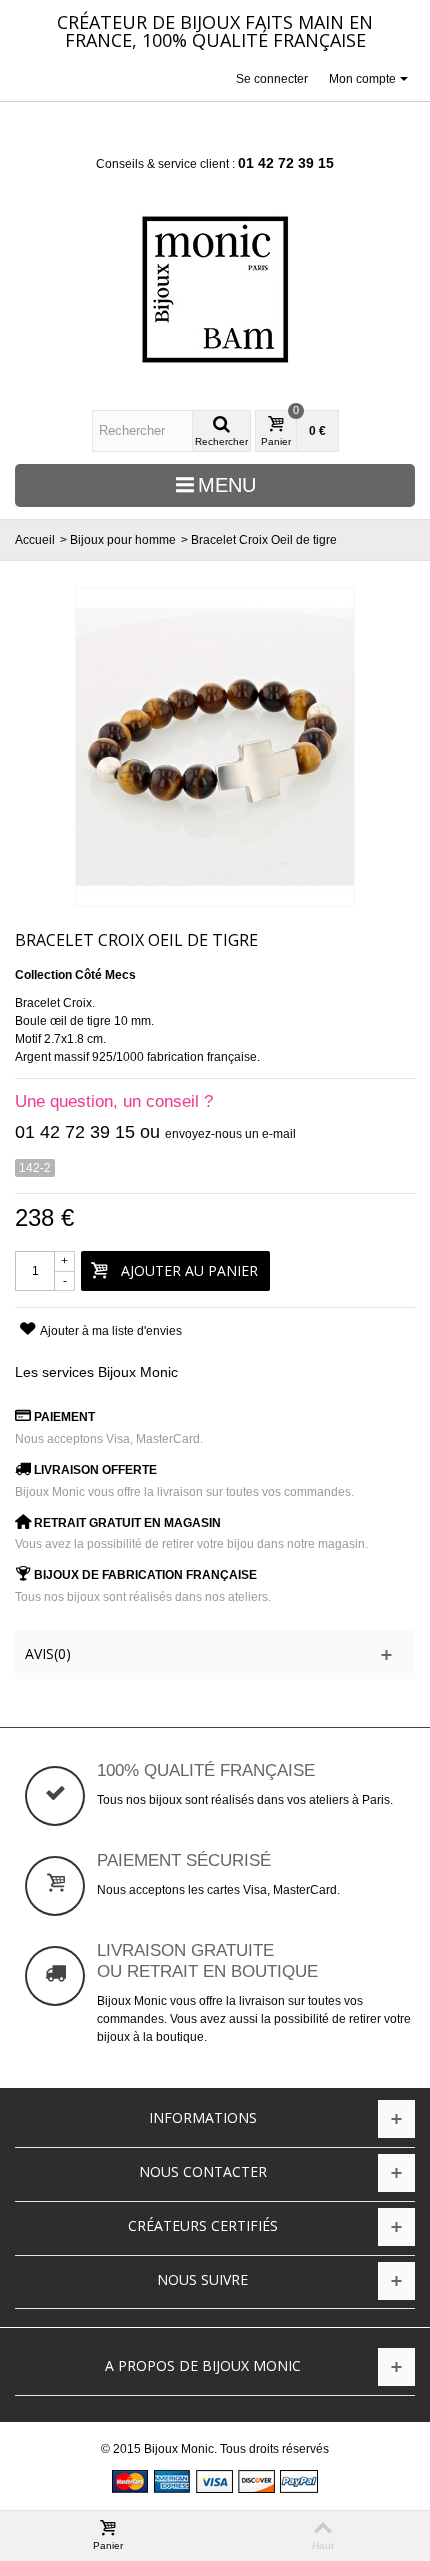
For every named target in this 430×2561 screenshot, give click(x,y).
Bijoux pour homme (123, 540)
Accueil (35, 540)
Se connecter (272, 79)
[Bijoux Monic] (215, 289)
